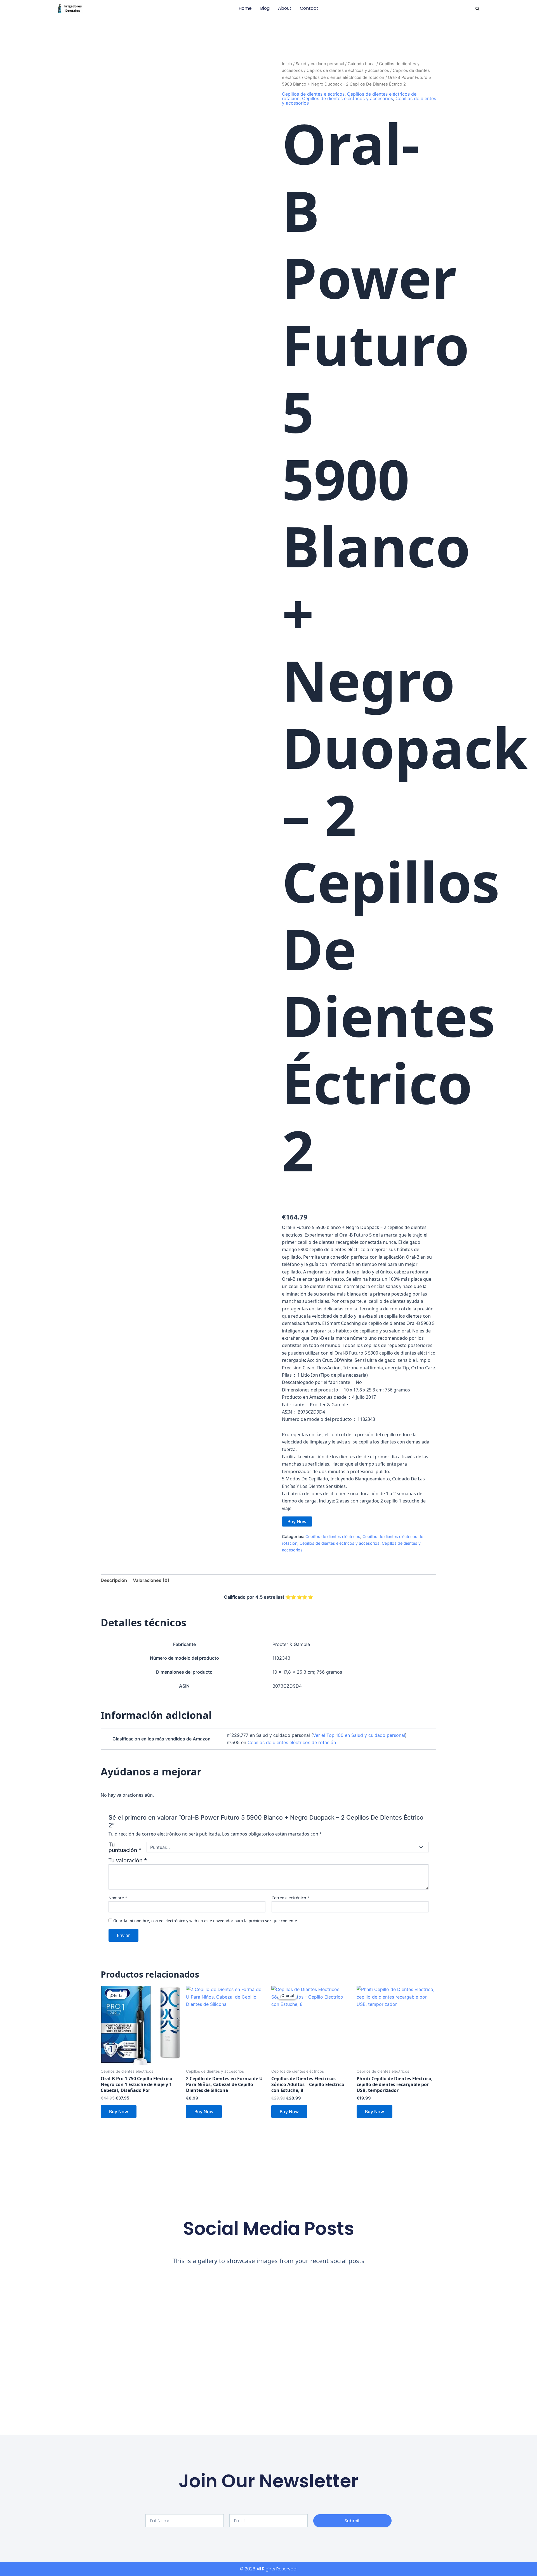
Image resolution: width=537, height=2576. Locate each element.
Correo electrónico (290, 1898)
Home (245, 8)
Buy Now (297, 1521)
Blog (265, 8)
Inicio (287, 64)
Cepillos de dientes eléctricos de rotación (344, 77)
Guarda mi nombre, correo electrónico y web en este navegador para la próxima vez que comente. (206, 1921)
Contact (309, 8)
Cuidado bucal (361, 64)
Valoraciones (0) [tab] (151, 1580)
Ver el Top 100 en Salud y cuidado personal (359, 1735)
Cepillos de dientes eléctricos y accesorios (348, 70)
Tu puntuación (125, 1847)
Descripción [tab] (114, 1580)
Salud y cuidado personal (320, 64)
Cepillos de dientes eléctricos (313, 94)
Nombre (118, 1898)
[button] (477, 9)
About (285, 8)
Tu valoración (128, 1860)
